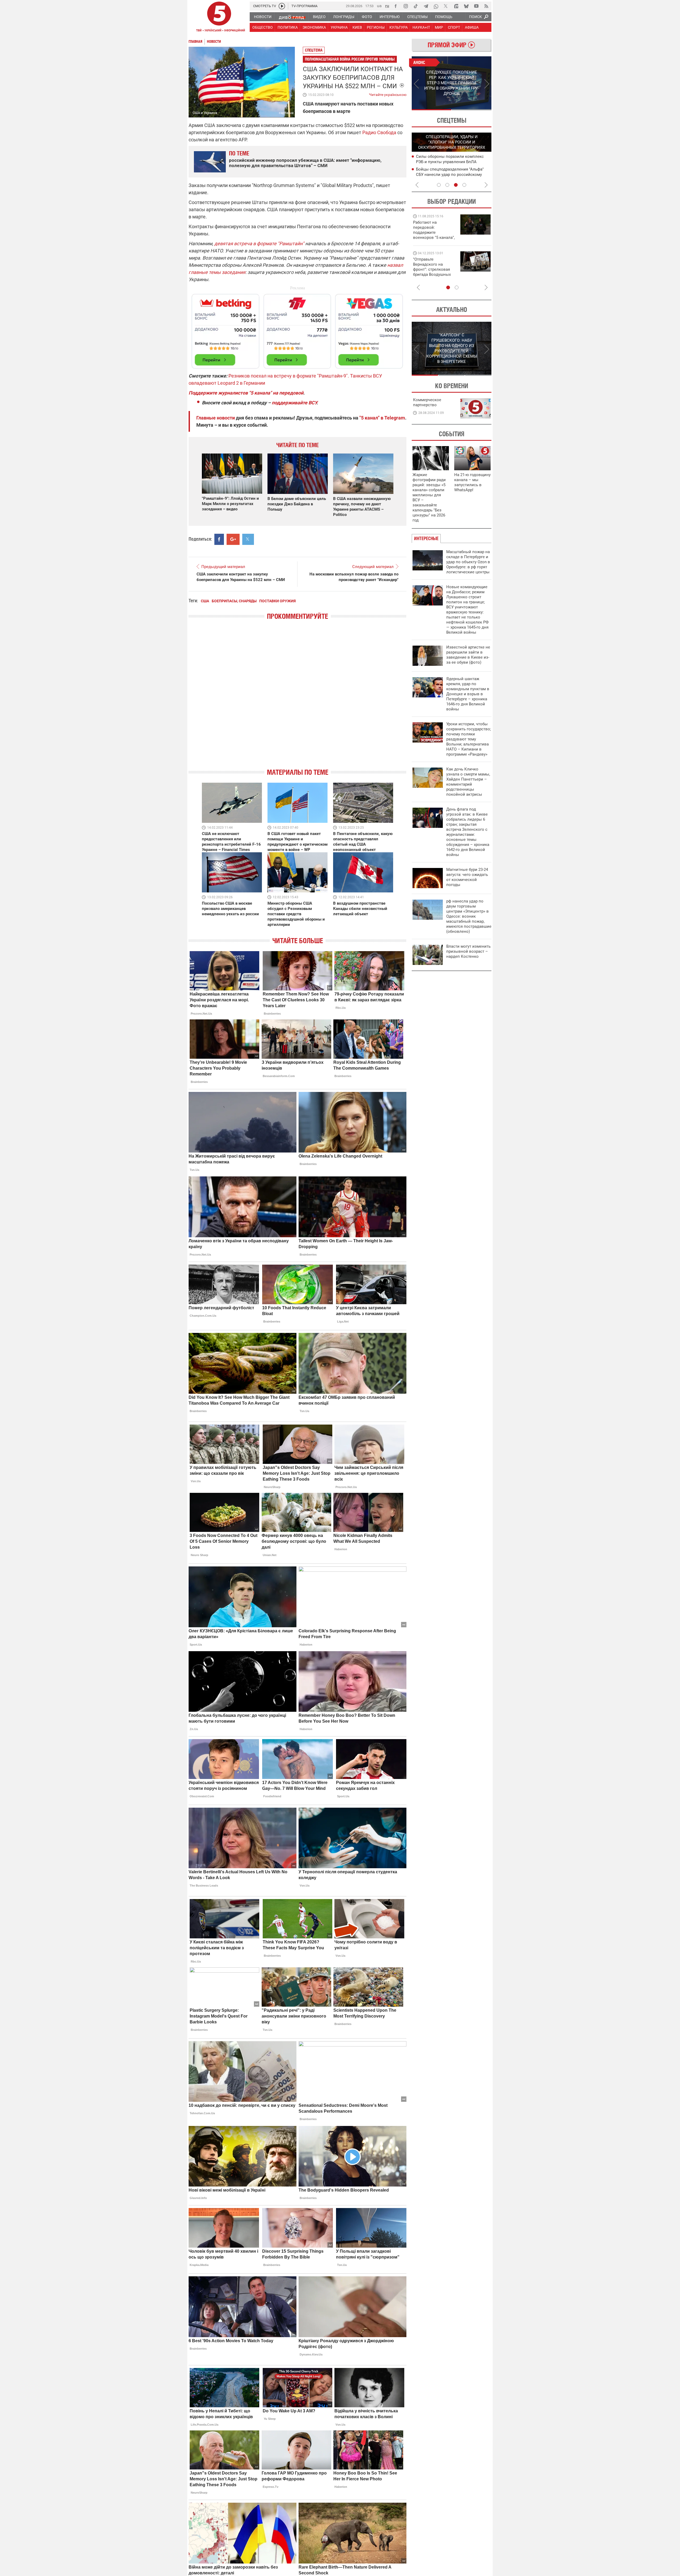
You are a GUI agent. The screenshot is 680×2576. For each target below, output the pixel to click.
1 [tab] (432, 110)
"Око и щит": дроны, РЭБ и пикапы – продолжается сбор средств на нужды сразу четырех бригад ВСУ (433, 272)
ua (379, 6)
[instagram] (406, 6)
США (205, 601)
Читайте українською (388, 94)
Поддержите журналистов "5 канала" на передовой (246, 393)
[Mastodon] (456, 6)
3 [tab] (456, 185)
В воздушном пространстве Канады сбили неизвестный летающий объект (360, 909)
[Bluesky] (466, 6)
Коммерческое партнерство (427, 402)
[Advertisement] (297, 329)
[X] (446, 6)
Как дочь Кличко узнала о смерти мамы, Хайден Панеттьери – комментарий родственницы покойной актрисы (468, 782)
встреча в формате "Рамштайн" (269, 243)
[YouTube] (476, 6)
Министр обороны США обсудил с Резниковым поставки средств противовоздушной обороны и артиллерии (296, 914)
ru (387, 6)
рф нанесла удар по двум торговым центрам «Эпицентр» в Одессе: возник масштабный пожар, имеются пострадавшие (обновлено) (469, 916)
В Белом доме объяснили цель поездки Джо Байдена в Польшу (297, 504)
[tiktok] (416, 6)
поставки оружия (277, 601)
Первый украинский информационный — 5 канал (219, 18)
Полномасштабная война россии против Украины (350, 59)
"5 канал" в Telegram (382, 418)
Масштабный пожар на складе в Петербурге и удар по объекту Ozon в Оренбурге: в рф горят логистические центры (468, 562)
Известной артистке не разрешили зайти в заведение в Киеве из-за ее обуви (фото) (468, 655)
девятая (224, 243)
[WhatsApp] (436, 6)
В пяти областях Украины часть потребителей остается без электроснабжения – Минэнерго (447, 174)
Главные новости (216, 418)
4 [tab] (464, 185)
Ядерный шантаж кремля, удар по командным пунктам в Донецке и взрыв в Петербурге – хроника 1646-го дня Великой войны (468, 694)
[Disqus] (297, 699)
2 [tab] (472, 110)
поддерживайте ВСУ (294, 403)
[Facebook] (396, 6)
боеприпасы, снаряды (234, 601)
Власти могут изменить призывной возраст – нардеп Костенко (468, 951)
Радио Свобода (379, 132)
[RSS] (486, 6)
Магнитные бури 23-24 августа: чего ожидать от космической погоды (467, 877)
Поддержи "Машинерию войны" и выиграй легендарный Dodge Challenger (435, 230)
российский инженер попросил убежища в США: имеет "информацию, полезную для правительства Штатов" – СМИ (305, 163)
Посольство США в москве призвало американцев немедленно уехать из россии (230, 909)
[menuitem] (262, 17)
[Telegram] (426, 6)
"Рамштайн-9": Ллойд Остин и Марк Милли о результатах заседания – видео (230, 504)
